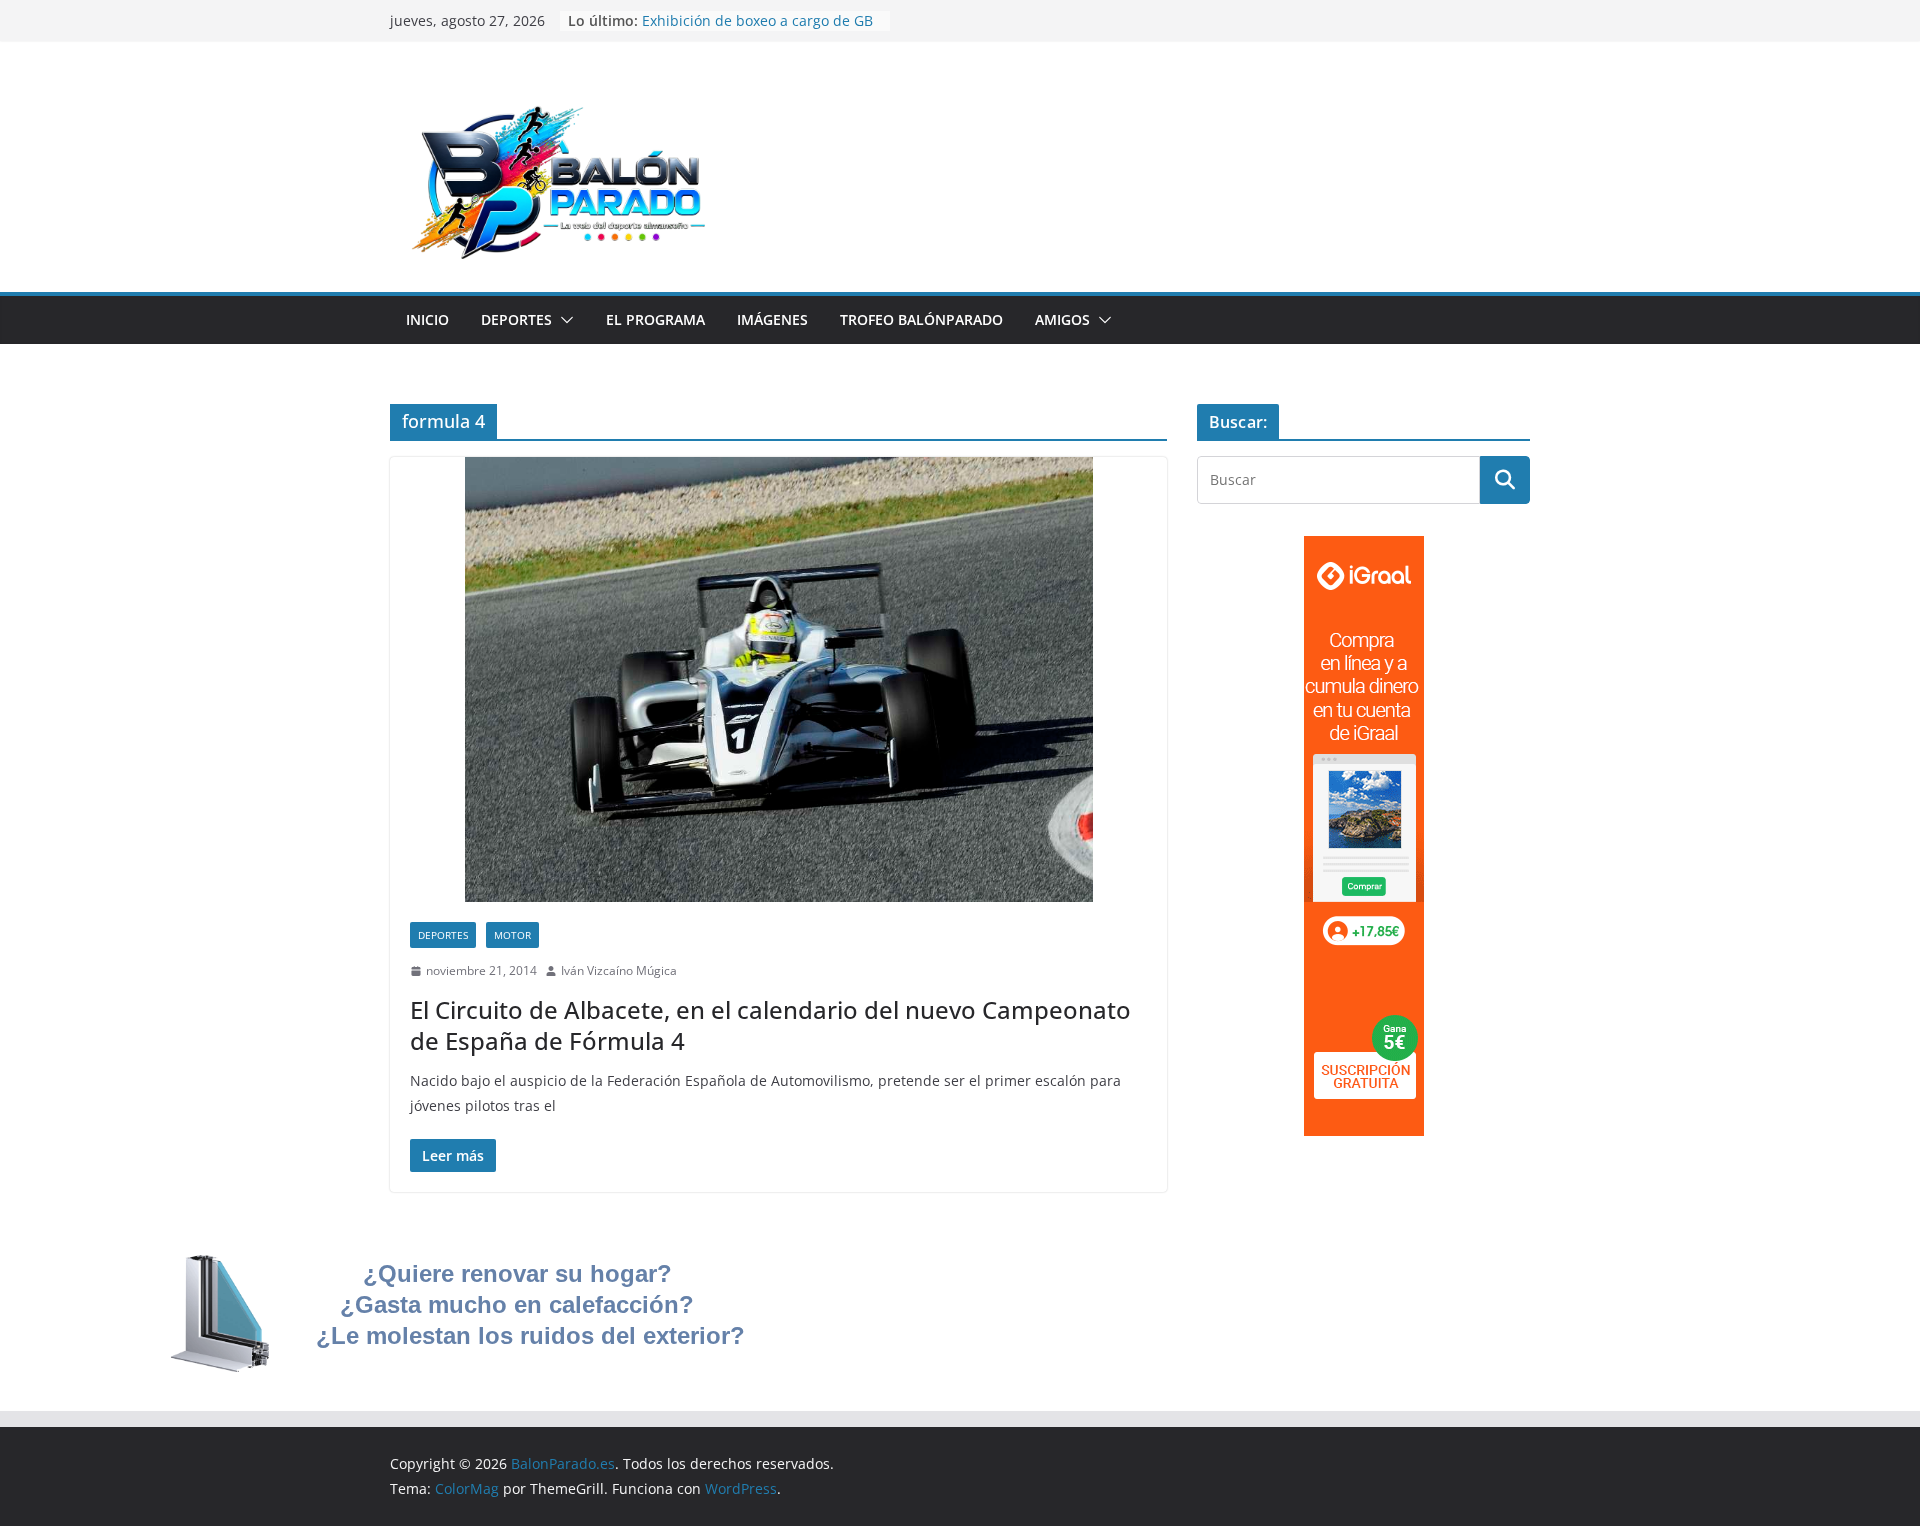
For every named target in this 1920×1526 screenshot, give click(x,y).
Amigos (1062, 319)
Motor (512, 935)
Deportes (516, 319)
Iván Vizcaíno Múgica (619, 970)
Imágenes (772, 319)
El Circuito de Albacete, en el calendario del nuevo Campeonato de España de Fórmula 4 (770, 1025)
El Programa (655, 319)
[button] (563, 320)
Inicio (427, 319)
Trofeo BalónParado (921, 319)
